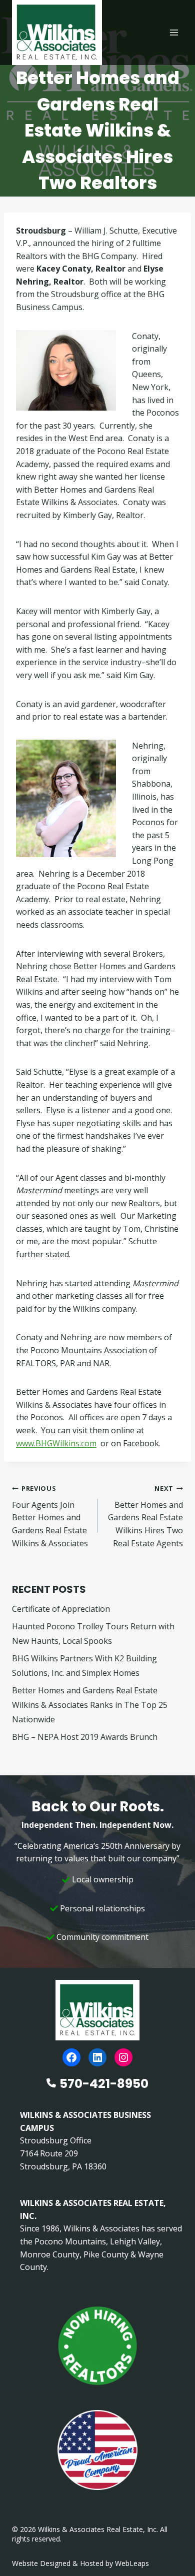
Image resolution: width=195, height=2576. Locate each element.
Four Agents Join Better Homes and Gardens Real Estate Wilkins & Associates (50, 1516)
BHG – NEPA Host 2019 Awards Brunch (85, 1737)
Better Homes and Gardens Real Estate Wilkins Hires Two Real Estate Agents (145, 1516)
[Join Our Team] (97, 2346)
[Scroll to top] (171, 2547)
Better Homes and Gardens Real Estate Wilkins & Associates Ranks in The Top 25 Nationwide (90, 1705)
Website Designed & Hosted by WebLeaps (80, 2563)
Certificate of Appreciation (61, 1609)
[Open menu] (174, 32)
